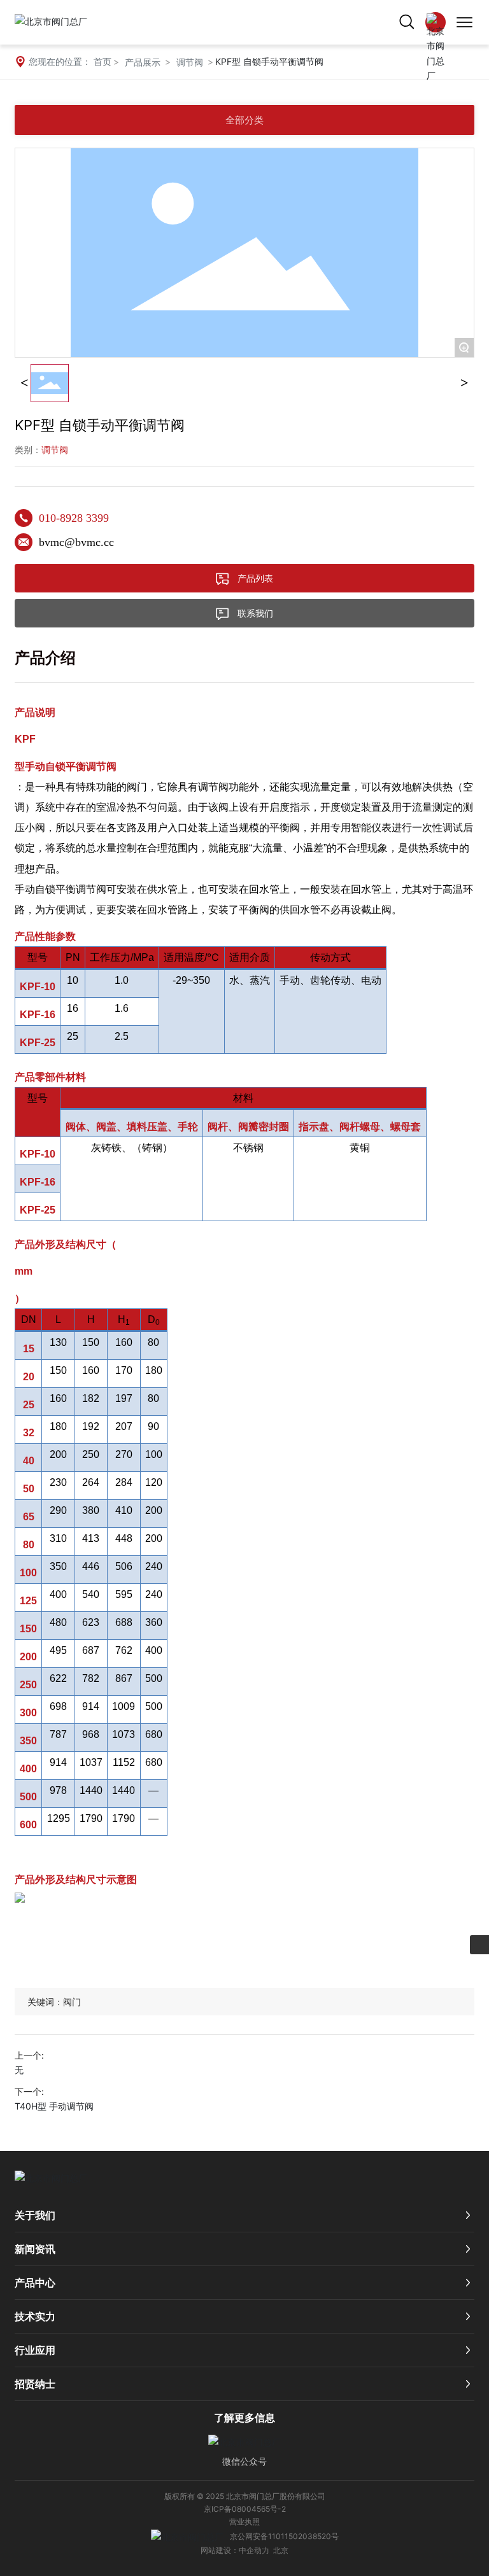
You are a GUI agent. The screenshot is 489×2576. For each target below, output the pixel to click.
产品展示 (143, 62)
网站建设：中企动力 (235, 2550)
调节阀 (190, 62)
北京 (281, 2550)
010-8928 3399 (74, 518)
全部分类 (244, 120)
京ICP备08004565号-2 (245, 2509)
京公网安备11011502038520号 (284, 2536)
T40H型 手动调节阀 (54, 2106)
